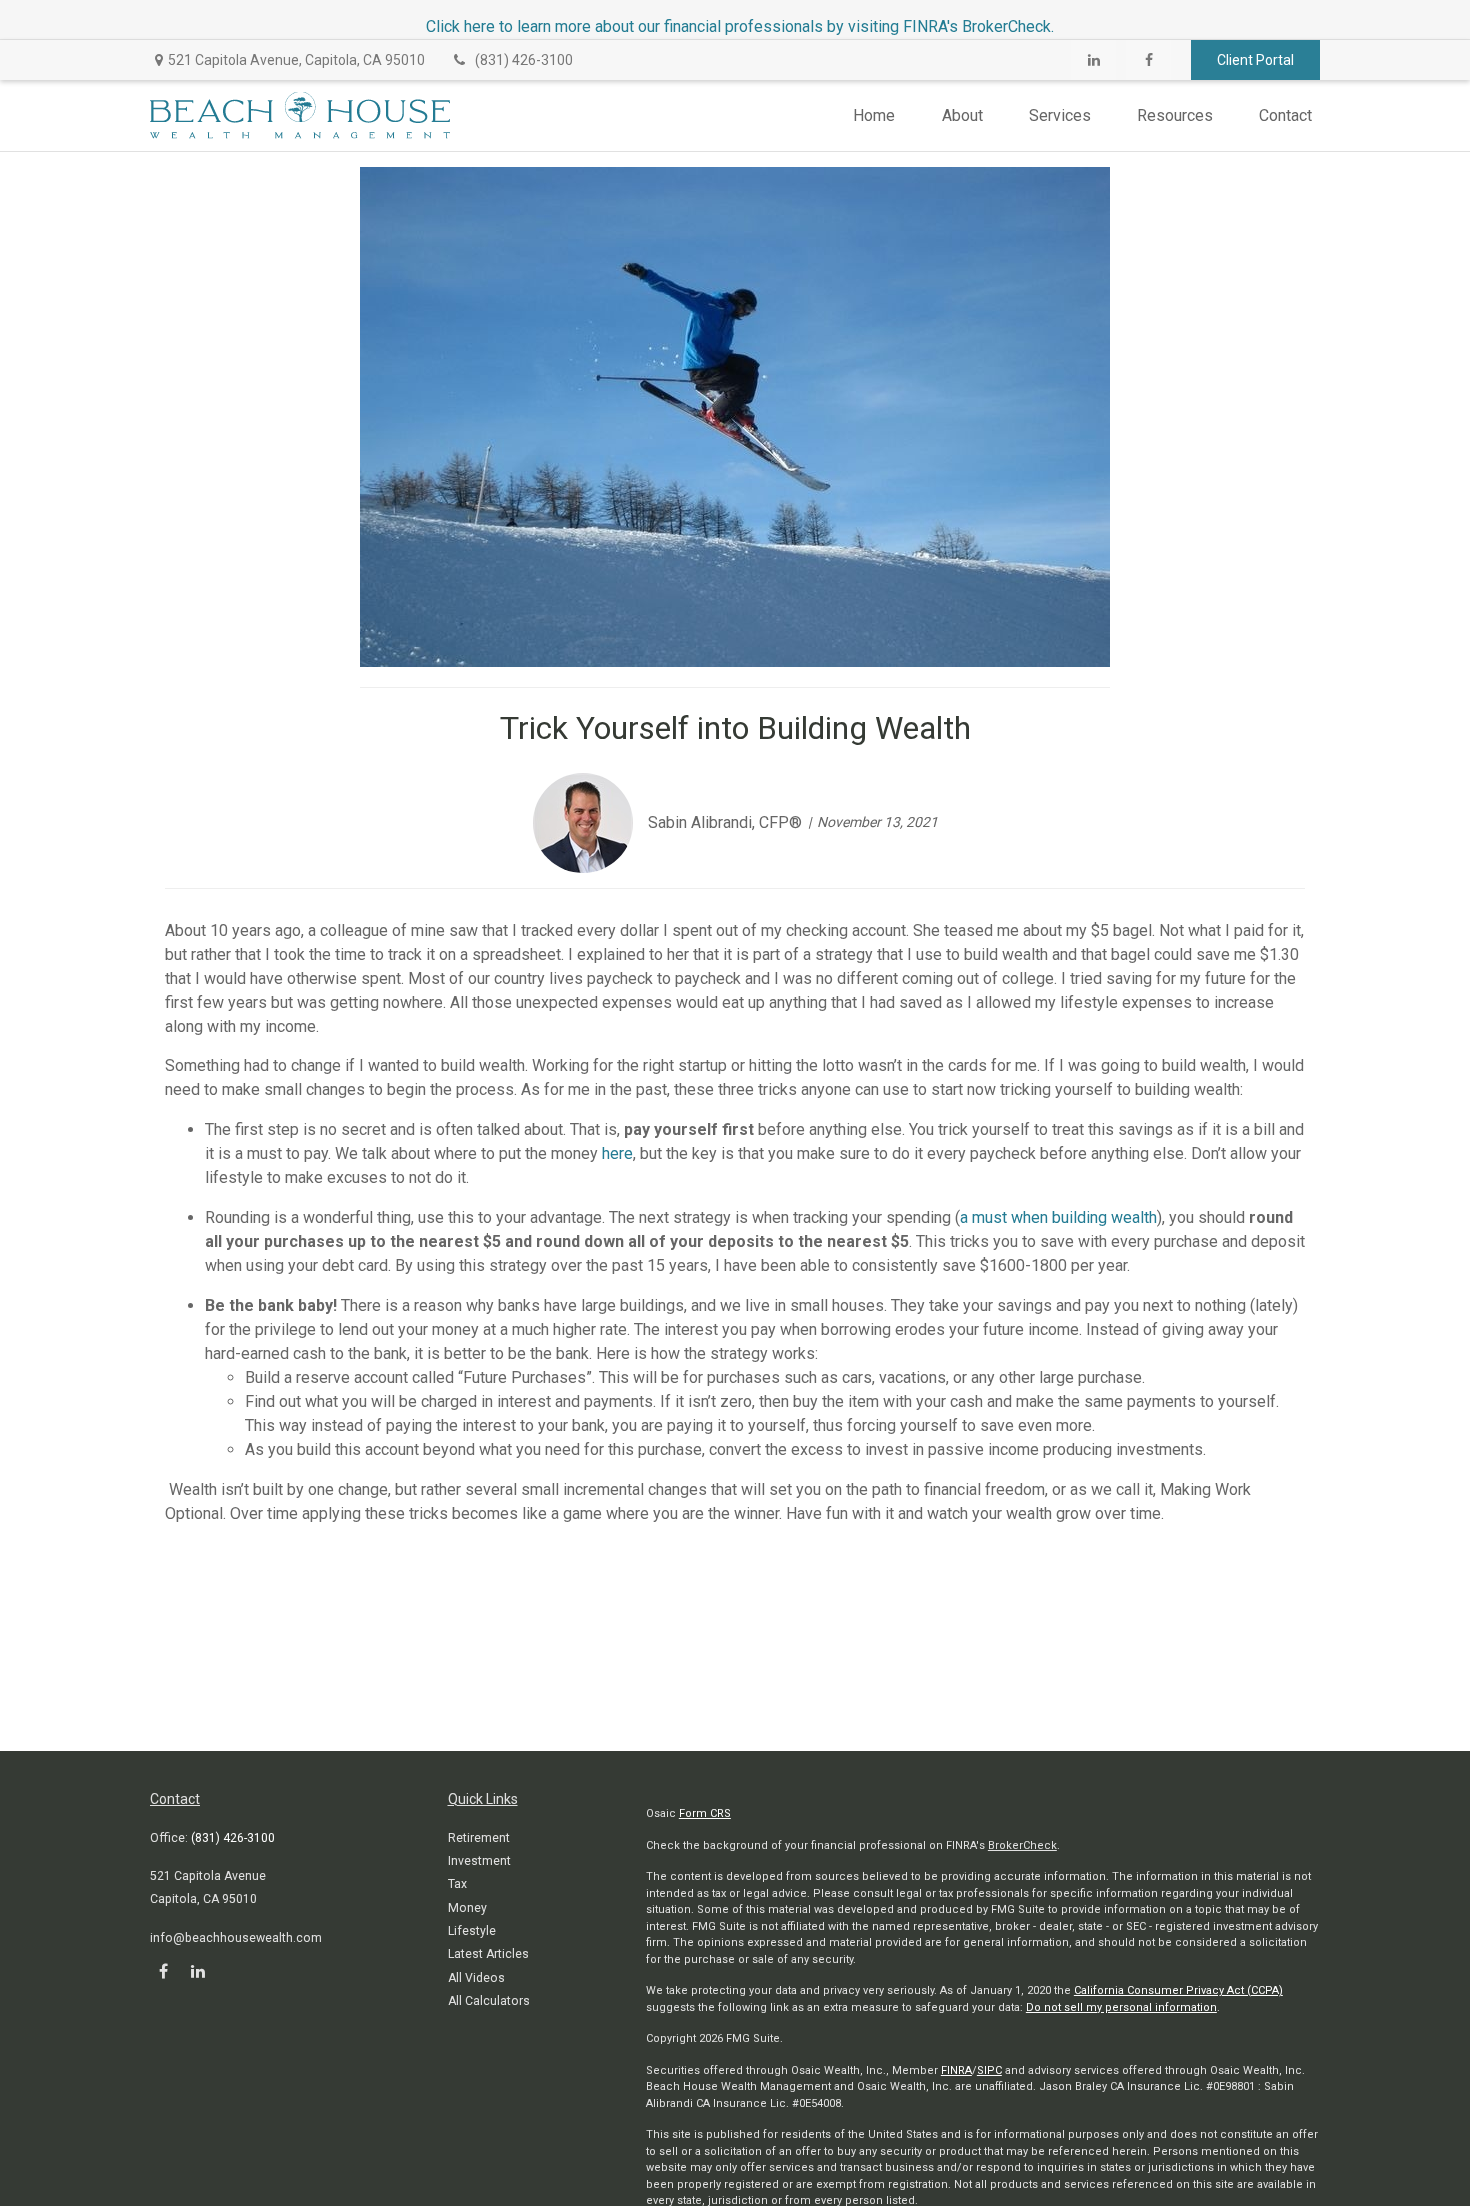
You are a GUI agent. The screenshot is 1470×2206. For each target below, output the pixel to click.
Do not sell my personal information (1121, 2007)
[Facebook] (1148, 60)
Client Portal (1255, 60)
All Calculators (489, 2001)
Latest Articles (488, 1954)
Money (467, 1908)
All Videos (476, 1978)
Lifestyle (472, 1931)
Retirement (479, 1838)
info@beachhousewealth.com (236, 1938)
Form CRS (705, 1813)
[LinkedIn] (1093, 60)
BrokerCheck (1022, 1845)
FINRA (956, 2070)
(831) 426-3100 (524, 60)
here (617, 1153)
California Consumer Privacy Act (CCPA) (1178, 1990)
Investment (479, 1861)
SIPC (989, 2070)
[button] (874, 115)
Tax (457, 1884)
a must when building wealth (1058, 1217)
